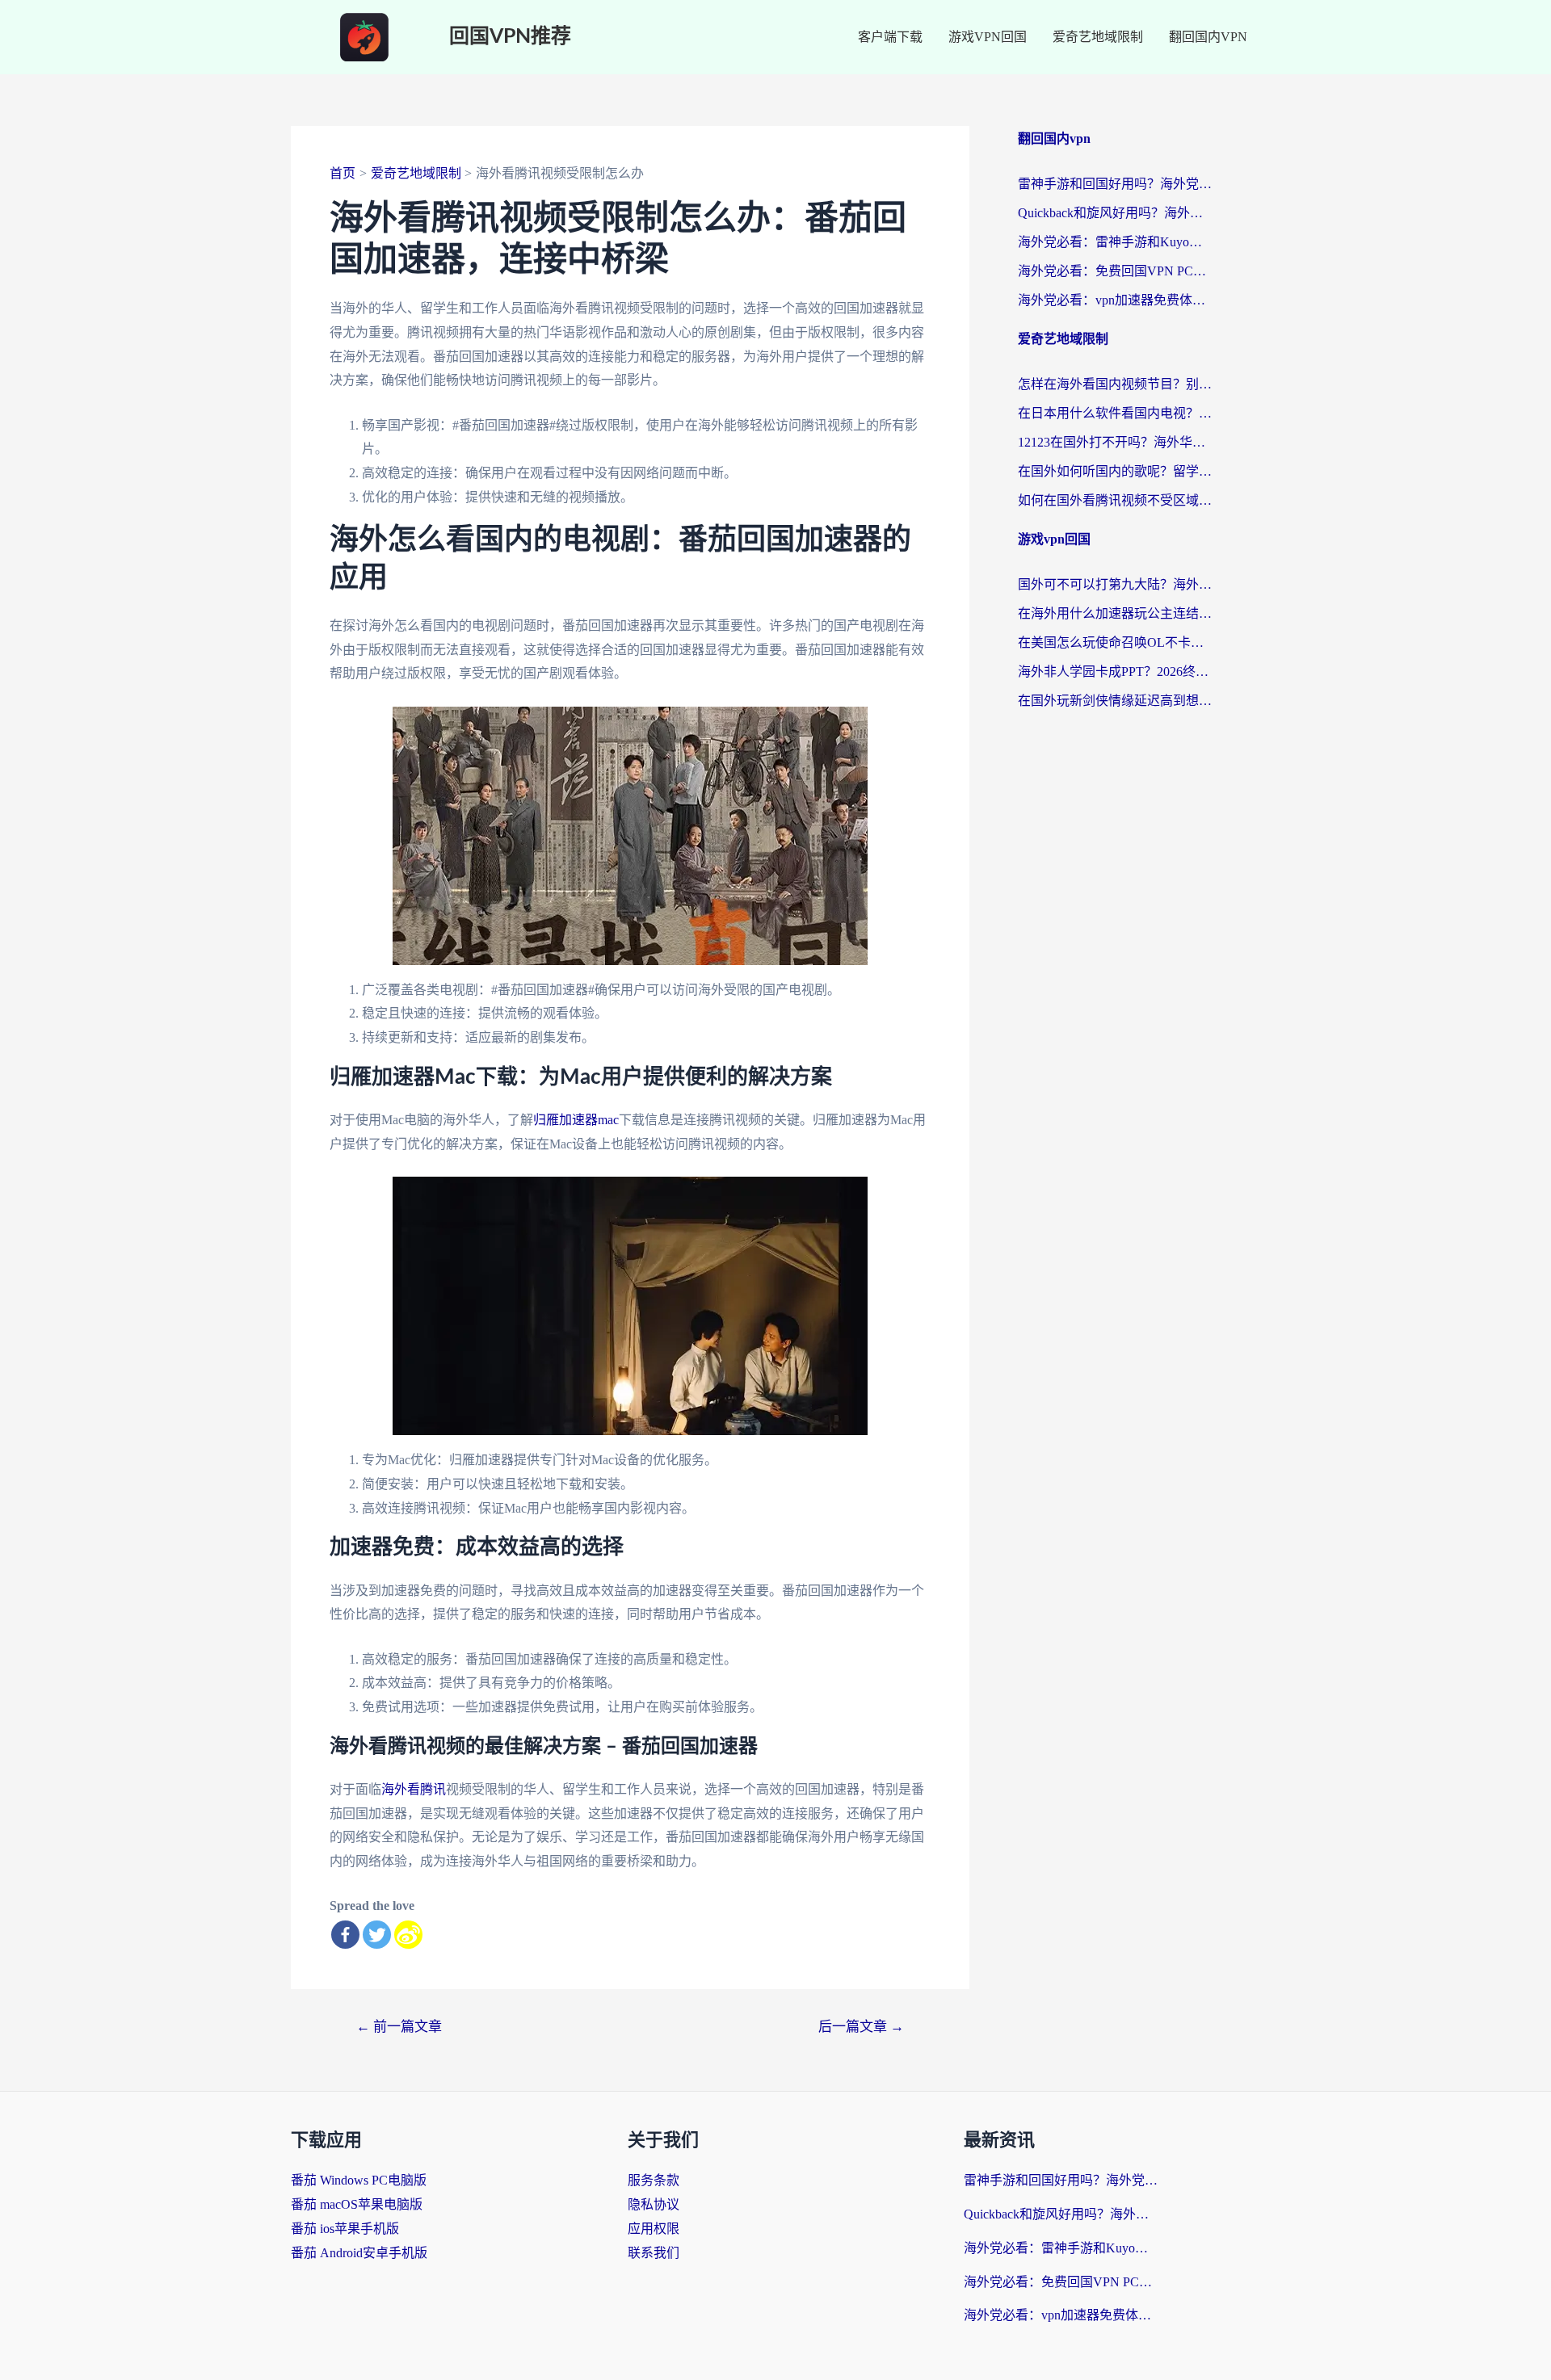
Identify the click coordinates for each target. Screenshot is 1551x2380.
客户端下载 (890, 37)
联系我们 (654, 2253)
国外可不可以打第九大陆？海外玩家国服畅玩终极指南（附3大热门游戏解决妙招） (1115, 584)
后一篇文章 (861, 2027)
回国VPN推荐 (510, 37)
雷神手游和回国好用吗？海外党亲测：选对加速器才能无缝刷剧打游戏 (1115, 184)
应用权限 (654, 2229)
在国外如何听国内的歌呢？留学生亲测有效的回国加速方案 (1115, 471)
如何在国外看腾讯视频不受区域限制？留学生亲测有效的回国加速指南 (1115, 500)
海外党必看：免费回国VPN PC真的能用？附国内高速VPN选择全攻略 (1115, 271)
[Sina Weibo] (408, 1935)
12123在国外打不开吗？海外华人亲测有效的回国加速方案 (1115, 442)
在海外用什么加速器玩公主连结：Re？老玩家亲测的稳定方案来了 (1115, 613)
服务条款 (654, 2180)
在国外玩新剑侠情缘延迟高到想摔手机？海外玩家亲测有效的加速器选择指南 (1115, 701)
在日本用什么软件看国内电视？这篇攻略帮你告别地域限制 (1115, 413)
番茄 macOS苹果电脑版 (357, 2204)
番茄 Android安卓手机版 (359, 2253)
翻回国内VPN (1208, 37)
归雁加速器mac (576, 1120)
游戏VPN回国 (988, 37)
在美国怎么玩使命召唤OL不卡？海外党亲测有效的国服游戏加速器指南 (1115, 642)
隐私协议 (654, 2204)
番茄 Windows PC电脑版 (359, 2180)
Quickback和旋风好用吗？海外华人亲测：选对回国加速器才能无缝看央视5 (1115, 213)
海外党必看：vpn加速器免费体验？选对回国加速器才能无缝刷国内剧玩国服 (1115, 300)
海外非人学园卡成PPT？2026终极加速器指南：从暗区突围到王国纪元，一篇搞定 (1115, 672)
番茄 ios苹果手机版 (345, 2229)
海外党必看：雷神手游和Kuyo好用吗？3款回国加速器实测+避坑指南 (1115, 242)
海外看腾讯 (414, 1789)
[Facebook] (345, 1935)
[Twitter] (377, 1935)
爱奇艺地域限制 (1098, 37)
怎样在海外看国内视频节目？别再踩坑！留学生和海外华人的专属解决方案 (1115, 384)
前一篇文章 (399, 2027)
